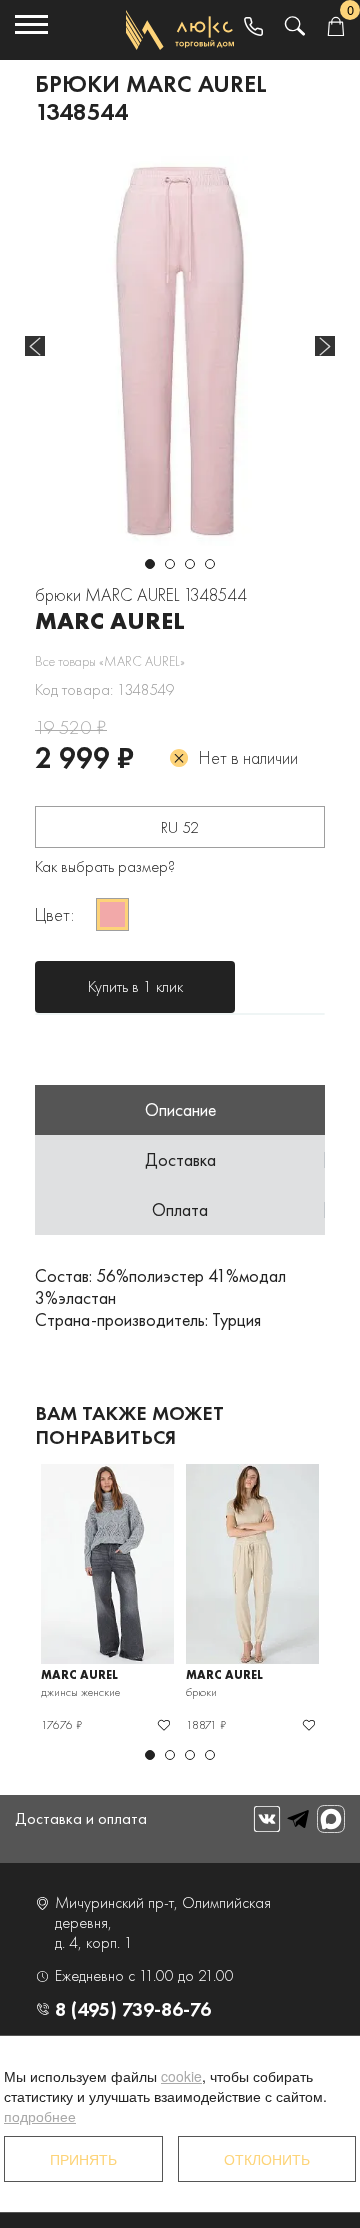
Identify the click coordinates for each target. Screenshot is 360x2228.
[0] (335, 27)
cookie (181, 2076)
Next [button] (325, 346)
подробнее (40, 2116)
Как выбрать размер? (105, 866)
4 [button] (210, 564)
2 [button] (170, 564)
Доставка (180, 1159)
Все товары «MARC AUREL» (110, 661)
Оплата (180, 1209)
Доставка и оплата (81, 1818)
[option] (180, 351)
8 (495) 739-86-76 (133, 2009)
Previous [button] (35, 346)
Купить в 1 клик (135, 986)
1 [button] (150, 564)
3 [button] (190, 564)
